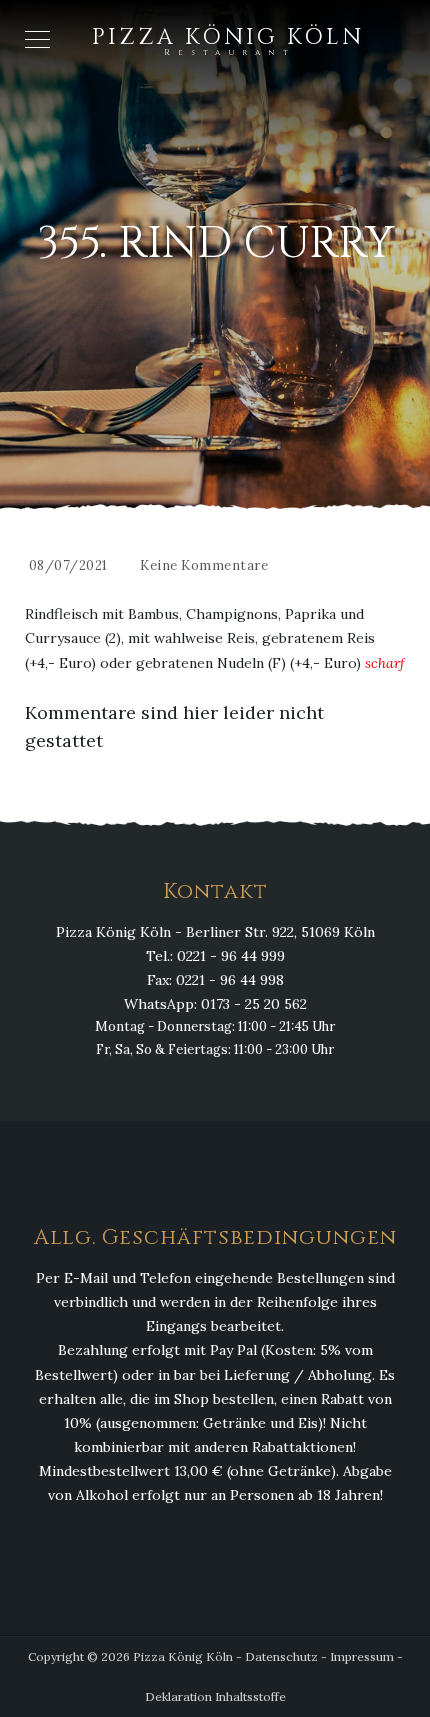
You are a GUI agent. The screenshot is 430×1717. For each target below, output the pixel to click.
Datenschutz (281, 1656)
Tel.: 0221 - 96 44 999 (215, 956)
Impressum (362, 1656)
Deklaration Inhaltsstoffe (215, 1696)
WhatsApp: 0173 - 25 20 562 (215, 1004)
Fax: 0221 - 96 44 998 (215, 980)
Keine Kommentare (204, 565)
